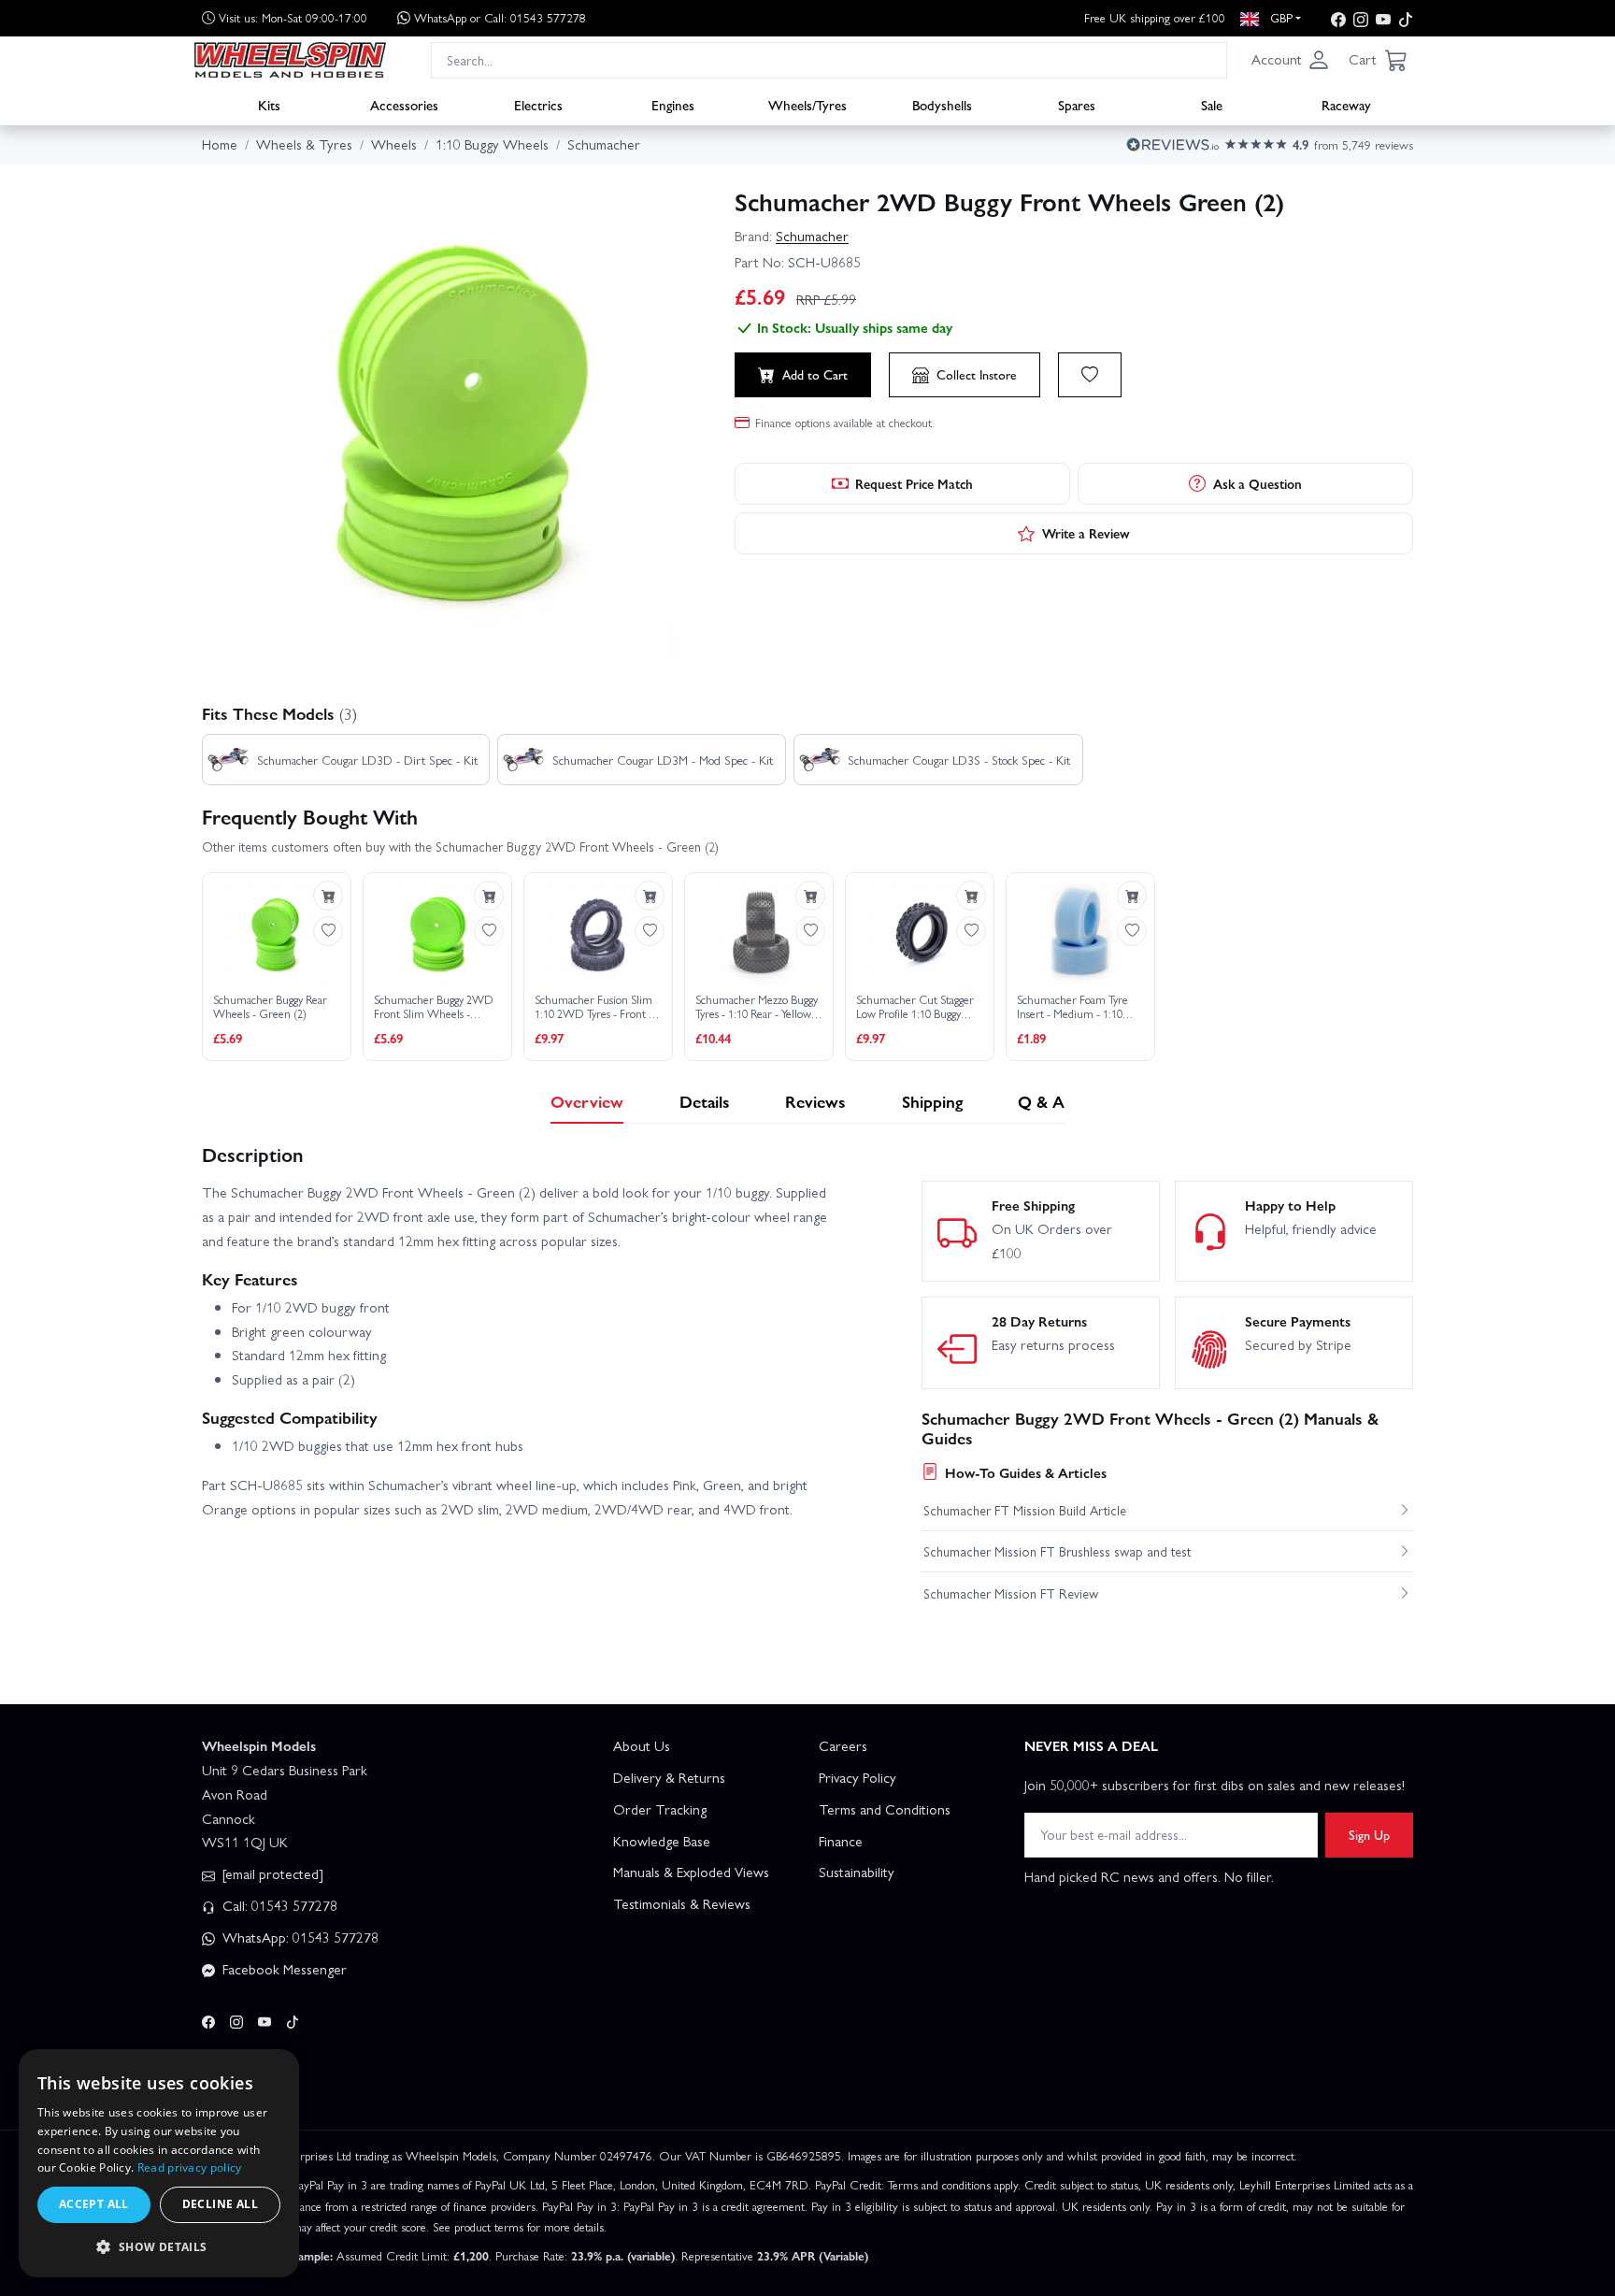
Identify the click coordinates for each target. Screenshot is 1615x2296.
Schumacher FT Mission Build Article (1025, 1510)
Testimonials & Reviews (682, 1903)
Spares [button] (1077, 104)
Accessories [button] (404, 104)
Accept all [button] (94, 2204)
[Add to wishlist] (1090, 375)
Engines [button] (673, 104)
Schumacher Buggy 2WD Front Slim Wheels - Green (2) (434, 1007)
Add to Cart (815, 374)
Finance (841, 1841)
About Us (642, 1745)
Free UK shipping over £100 (1155, 17)
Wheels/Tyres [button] (807, 104)
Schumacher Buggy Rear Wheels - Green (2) (270, 1007)
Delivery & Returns (669, 1777)
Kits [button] (269, 104)
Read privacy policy (190, 2167)
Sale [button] (1212, 104)
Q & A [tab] (1041, 1101)
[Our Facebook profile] (1338, 18)
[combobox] (829, 59)
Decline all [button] (220, 2204)
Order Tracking (660, 1809)
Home (220, 144)
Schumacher (812, 236)
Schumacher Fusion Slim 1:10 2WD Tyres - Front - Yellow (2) (593, 1007)
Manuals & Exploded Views (691, 1872)
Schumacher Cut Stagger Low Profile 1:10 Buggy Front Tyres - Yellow (915, 1007)
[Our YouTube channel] (1383, 18)
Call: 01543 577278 (278, 1905)
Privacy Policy (858, 1777)
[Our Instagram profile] (1361, 18)
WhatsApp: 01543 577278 (299, 1937)
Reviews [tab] (815, 1101)
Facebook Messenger (283, 1969)
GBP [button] (1279, 17)
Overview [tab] (587, 1101)
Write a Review (1086, 533)
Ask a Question (1258, 483)
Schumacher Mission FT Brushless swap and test (1057, 1551)
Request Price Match (914, 483)
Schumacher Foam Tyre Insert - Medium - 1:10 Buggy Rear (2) (1072, 1007)
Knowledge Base (662, 1841)
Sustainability (857, 1872)
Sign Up (1369, 1834)
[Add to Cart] (328, 896)
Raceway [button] (1346, 104)
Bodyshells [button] (942, 104)
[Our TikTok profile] (1406, 18)
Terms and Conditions (885, 1809)
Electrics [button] (538, 104)
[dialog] (159, 2163)
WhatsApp (500, 17)
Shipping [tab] (932, 1101)
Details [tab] (705, 1101)
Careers (843, 1745)
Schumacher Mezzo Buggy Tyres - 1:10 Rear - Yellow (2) (757, 1007)
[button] (1291, 60)
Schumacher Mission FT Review (1011, 1593)
